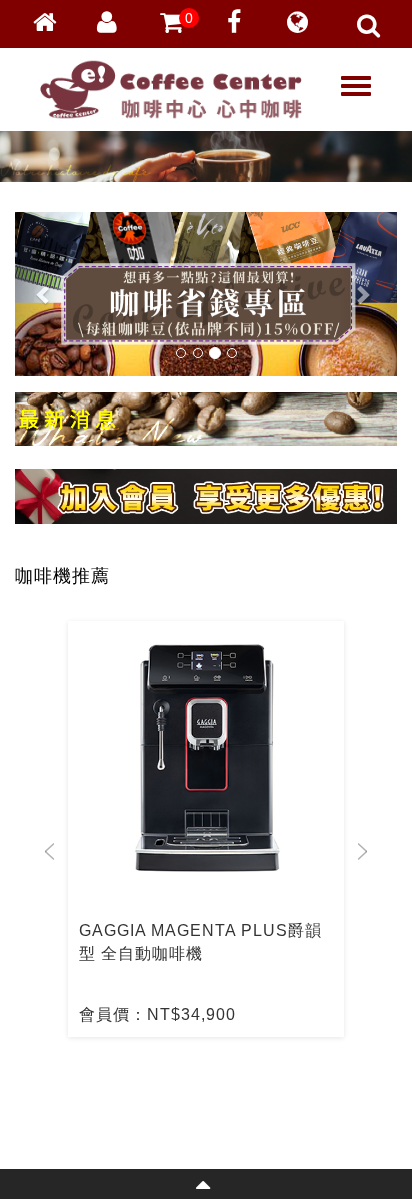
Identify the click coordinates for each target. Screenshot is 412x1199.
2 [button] (201, 1082)
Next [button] (362, 851)
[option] (206, 829)
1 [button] (171, 1082)
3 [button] (231, 1082)
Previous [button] (49, 851)
